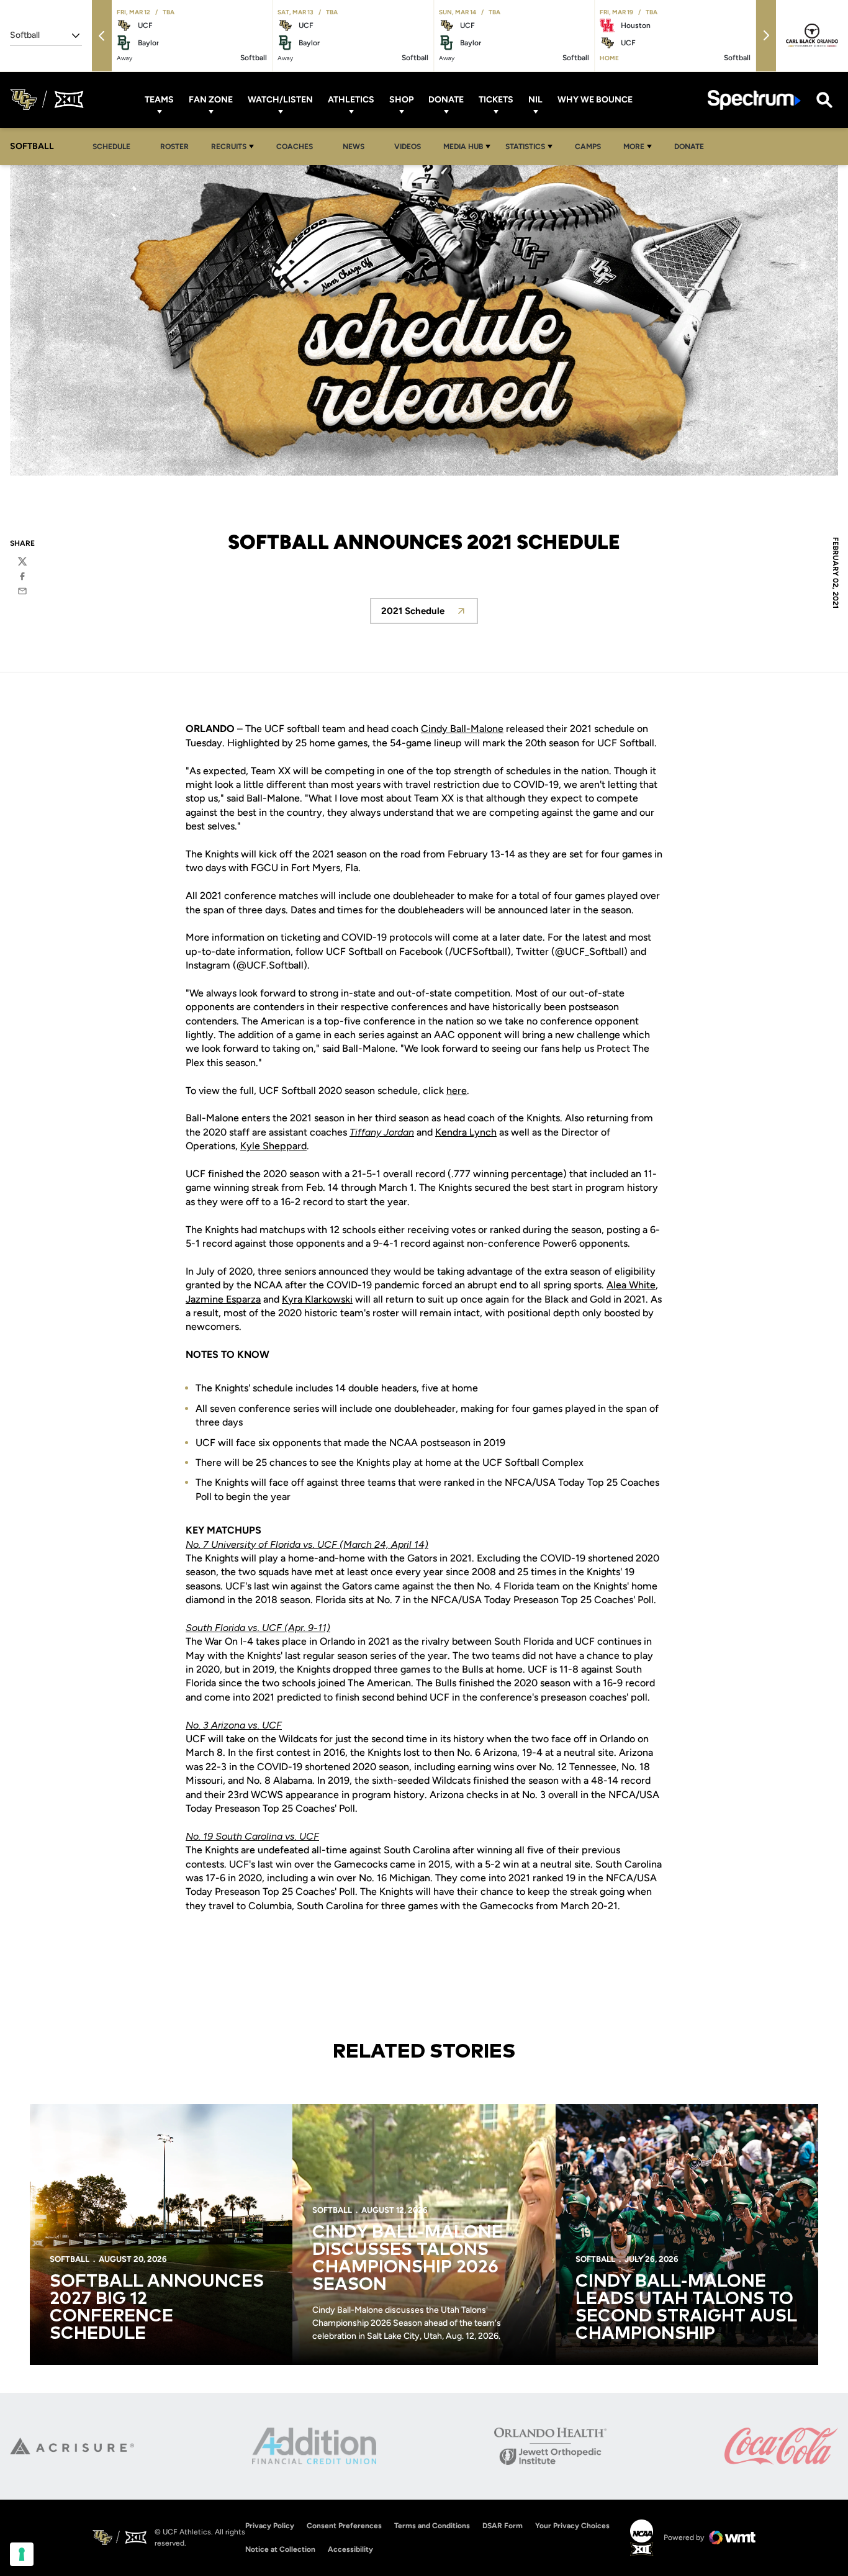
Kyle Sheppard (273, 1146)
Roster (174, 147)
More (634, 147)
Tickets (496, 100)
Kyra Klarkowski (317, 1299)
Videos (408, 147)
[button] (102, 36)
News (354, 147)
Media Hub (463, 147)
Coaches (295, 147)
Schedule (111, 147)
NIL (535, 100)
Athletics (351, 100)
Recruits (229, 147)
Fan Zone (211, 100)
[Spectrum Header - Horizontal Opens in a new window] (754, 100)
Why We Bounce (595, 100)
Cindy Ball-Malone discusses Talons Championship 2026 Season (408, 2259)
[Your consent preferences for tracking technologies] (22, 2554)
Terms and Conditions (432, 2526)
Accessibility (350, 2549)
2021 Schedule (430, 614)
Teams (159, 100)
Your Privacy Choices (572, 2526)
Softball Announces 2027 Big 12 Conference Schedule (157, 2308)
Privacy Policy (270, 2526)
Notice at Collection (280, 2549)
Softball (70, 2259)
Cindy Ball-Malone (462, 729)
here (457, 1091)
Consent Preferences (344, 2526)
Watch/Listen (280, 100)
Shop (401, 100)
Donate (446, 100)
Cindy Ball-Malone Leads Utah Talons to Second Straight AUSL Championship (686, 2308)
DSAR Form (503, 2526)
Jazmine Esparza (223, 1299)
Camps (591, 146)
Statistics (525, 147)
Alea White (631, 1285)
